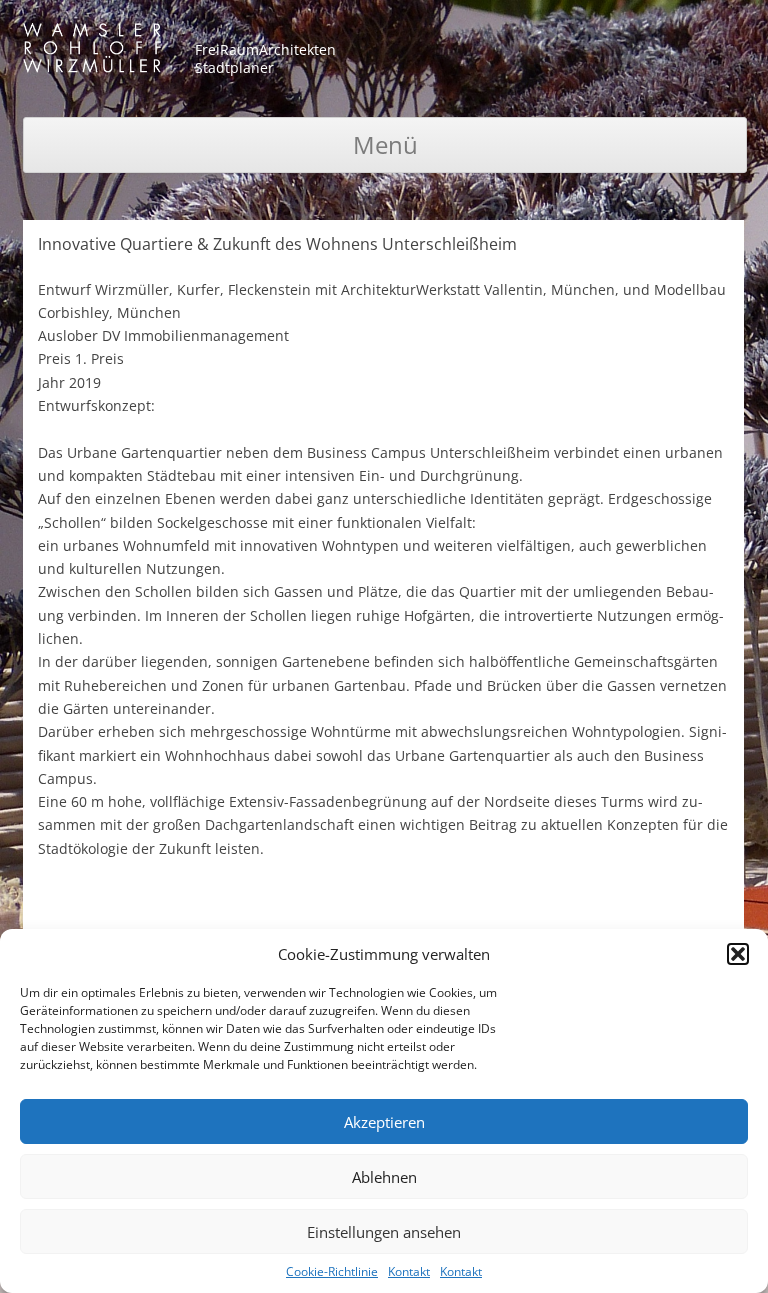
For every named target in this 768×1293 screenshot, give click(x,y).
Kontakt (409, 1271)
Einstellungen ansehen (384, 1232)
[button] (738, 954)
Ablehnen (384, 1177)
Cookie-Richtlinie (332, 1271)
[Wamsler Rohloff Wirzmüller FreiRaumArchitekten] (92, 51)
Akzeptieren (384, 1122)
